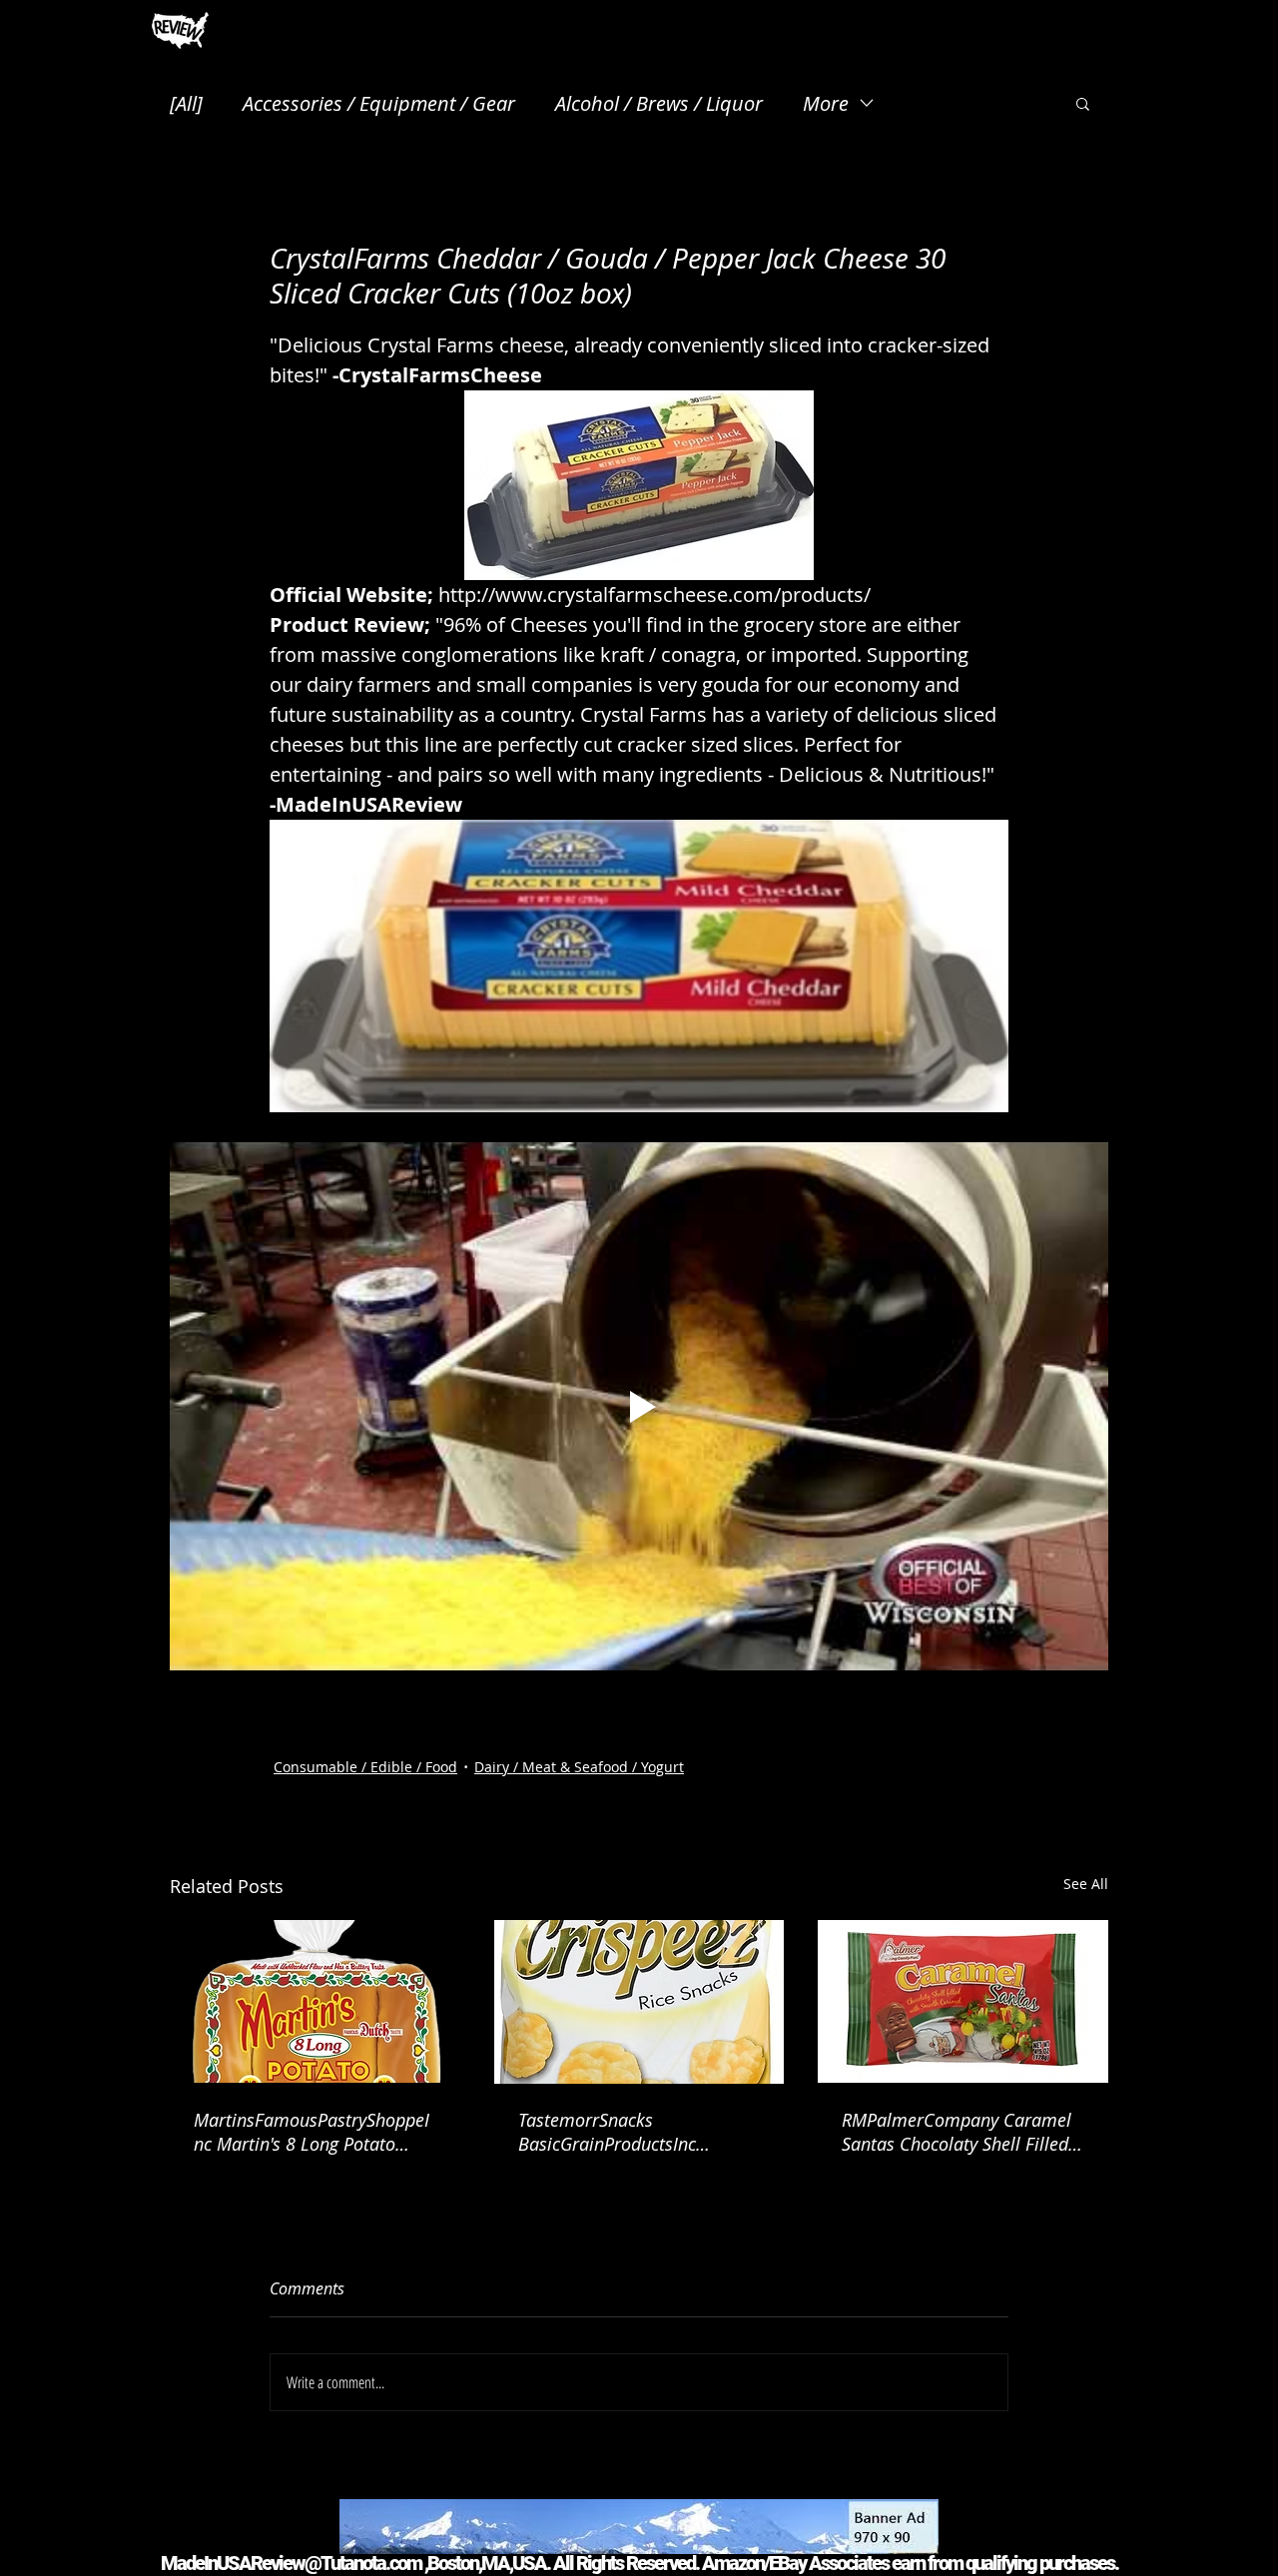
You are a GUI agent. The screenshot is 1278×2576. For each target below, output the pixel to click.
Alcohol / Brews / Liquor (659, 103)
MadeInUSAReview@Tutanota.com (291, 2563)
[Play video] (639, 1406)
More (826, 103)
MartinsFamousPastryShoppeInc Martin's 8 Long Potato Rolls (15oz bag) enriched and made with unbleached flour (312, 2132)
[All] (186, 103)
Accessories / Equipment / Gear (379, 103)
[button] (1083, 103)
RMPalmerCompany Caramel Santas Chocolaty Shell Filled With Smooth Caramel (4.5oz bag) (957, 2132)
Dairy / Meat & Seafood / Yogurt (579, 1767)
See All (1086, 1884)
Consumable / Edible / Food (365, 1767)
